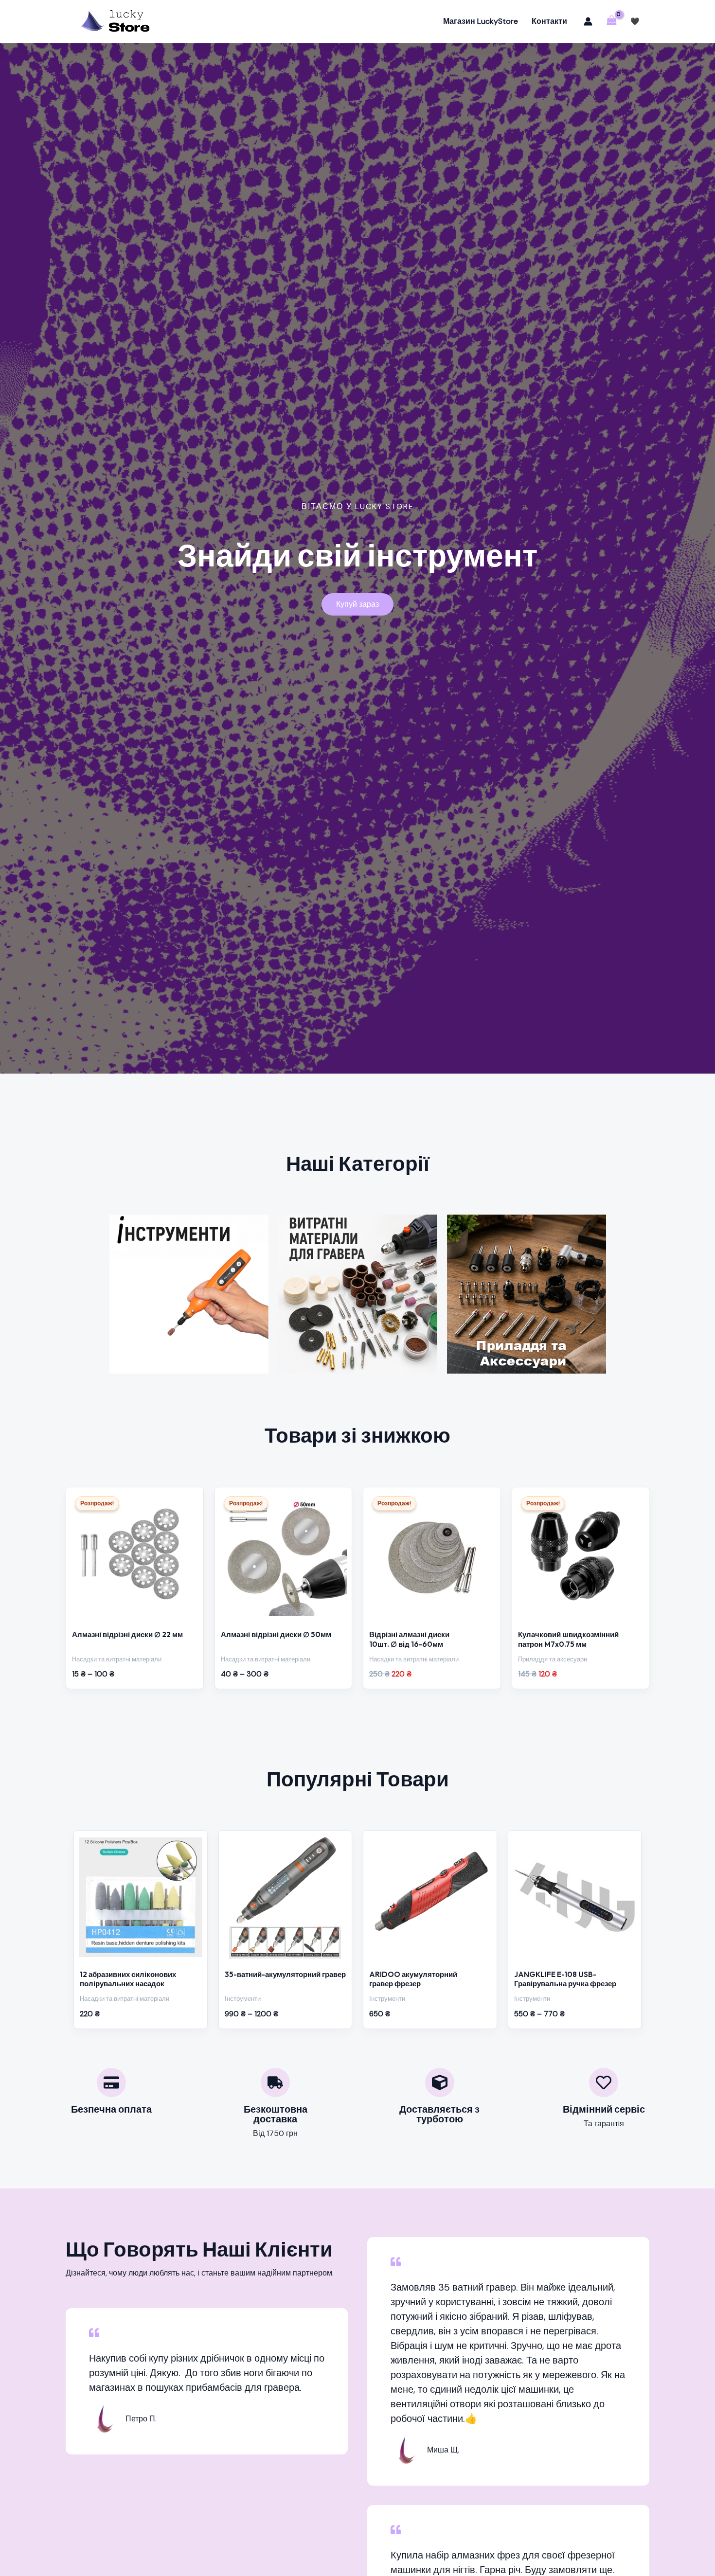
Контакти (549, 21)
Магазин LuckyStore (481, 21)
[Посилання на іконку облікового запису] (588, 21)
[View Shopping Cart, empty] (611, 21)
